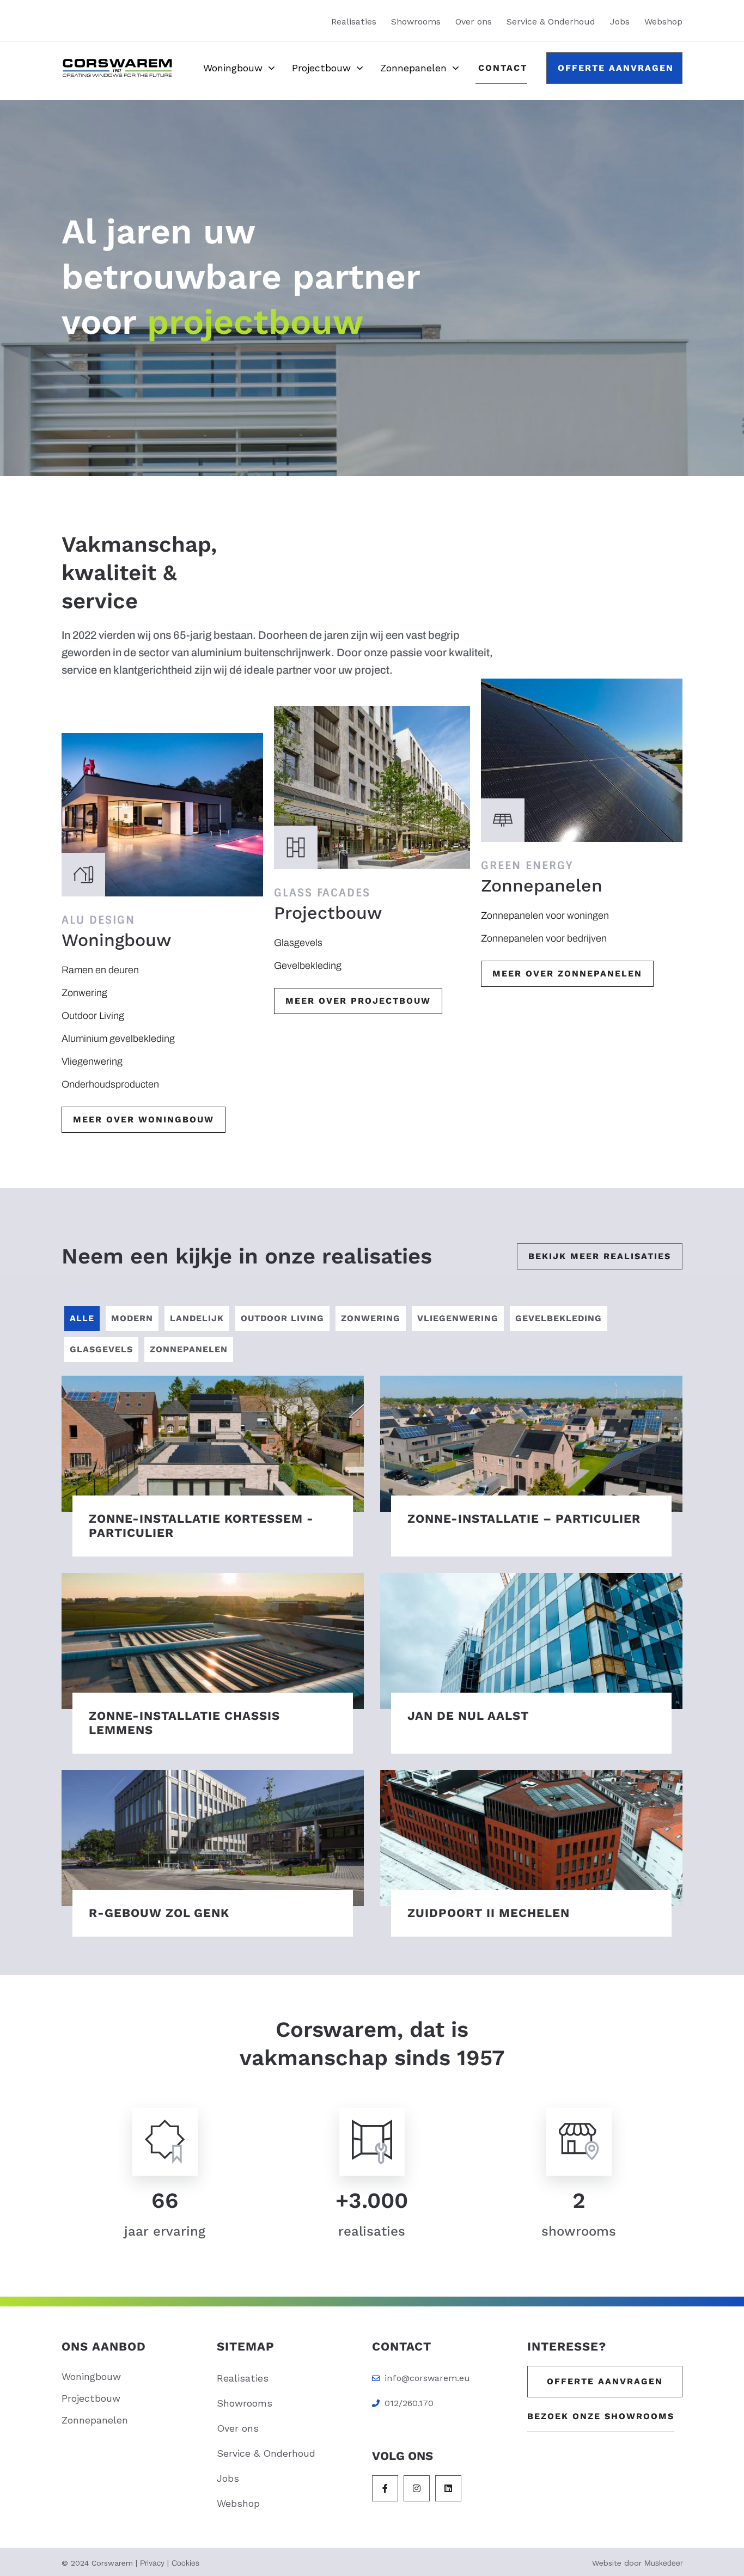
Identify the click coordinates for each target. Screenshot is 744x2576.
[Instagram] (417, 2488)
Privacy (152, 2563)
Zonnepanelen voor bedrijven (544, 938)
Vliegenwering (92, 1061)
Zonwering (84, 993)
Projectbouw (321, 68)
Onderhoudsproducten (110, 1084)
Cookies (185, 2563)
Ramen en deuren (100, 970)
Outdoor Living (93, 1016)
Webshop (663, 22)
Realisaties (354, 22)
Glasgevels (298, 943)
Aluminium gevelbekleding (118, 1039)
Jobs (620, 22)
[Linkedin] (448, 2488)
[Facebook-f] (385, 2488)
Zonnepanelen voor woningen (545, 915)
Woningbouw (233, 68)
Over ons (474, 22)
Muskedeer (663, 2563)
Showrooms (416, 22)
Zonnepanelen (413, 68)
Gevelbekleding (308, 966)
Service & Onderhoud (551, 22)
